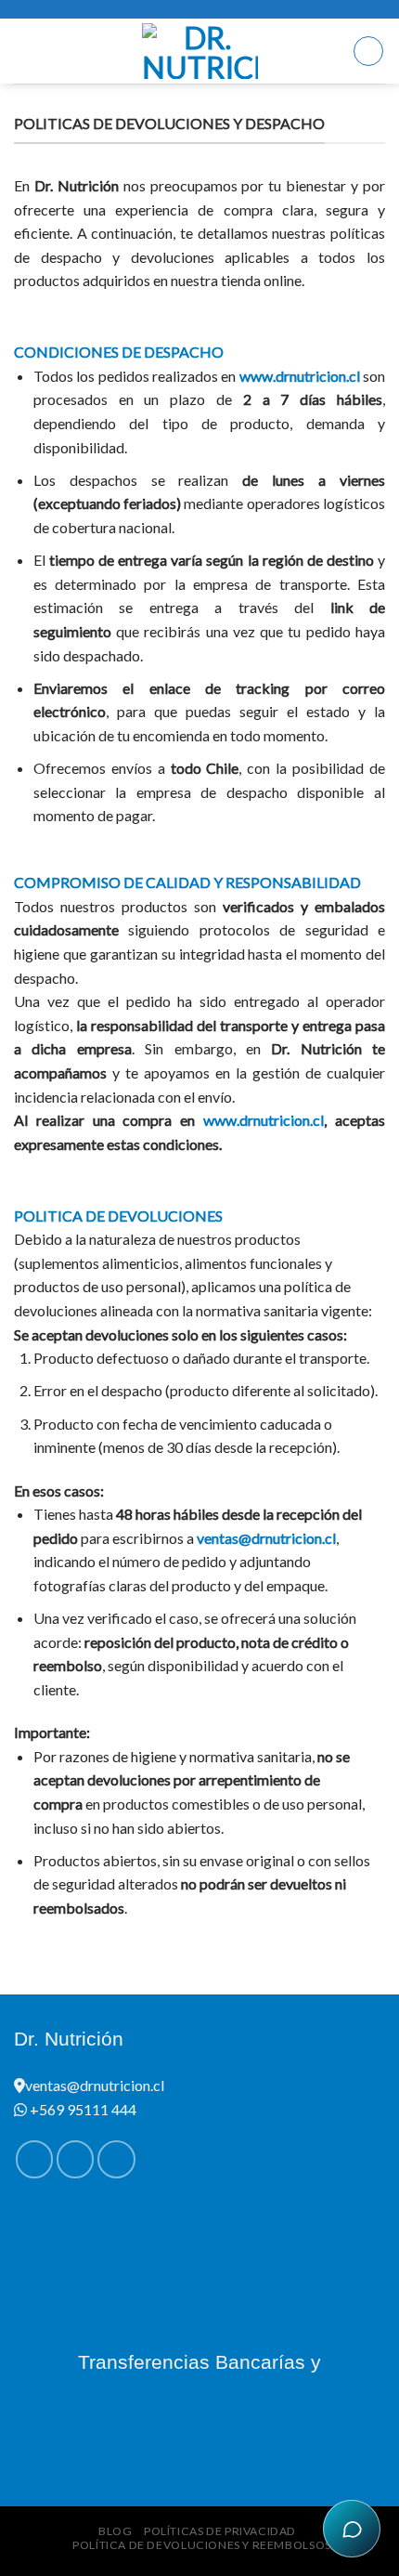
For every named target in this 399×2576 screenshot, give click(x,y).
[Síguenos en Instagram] (75, 2159)
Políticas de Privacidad (220, 2531)
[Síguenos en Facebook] (34, 2159)
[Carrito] (368, 51)
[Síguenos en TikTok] (116, 2159)
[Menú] (25, 51)
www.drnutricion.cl (300, 376)
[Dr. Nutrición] (200, 51)
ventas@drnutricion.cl (266, 1538)
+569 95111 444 (82, 2109)
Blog (115, 2531)
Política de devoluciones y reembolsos (202, 2545)
